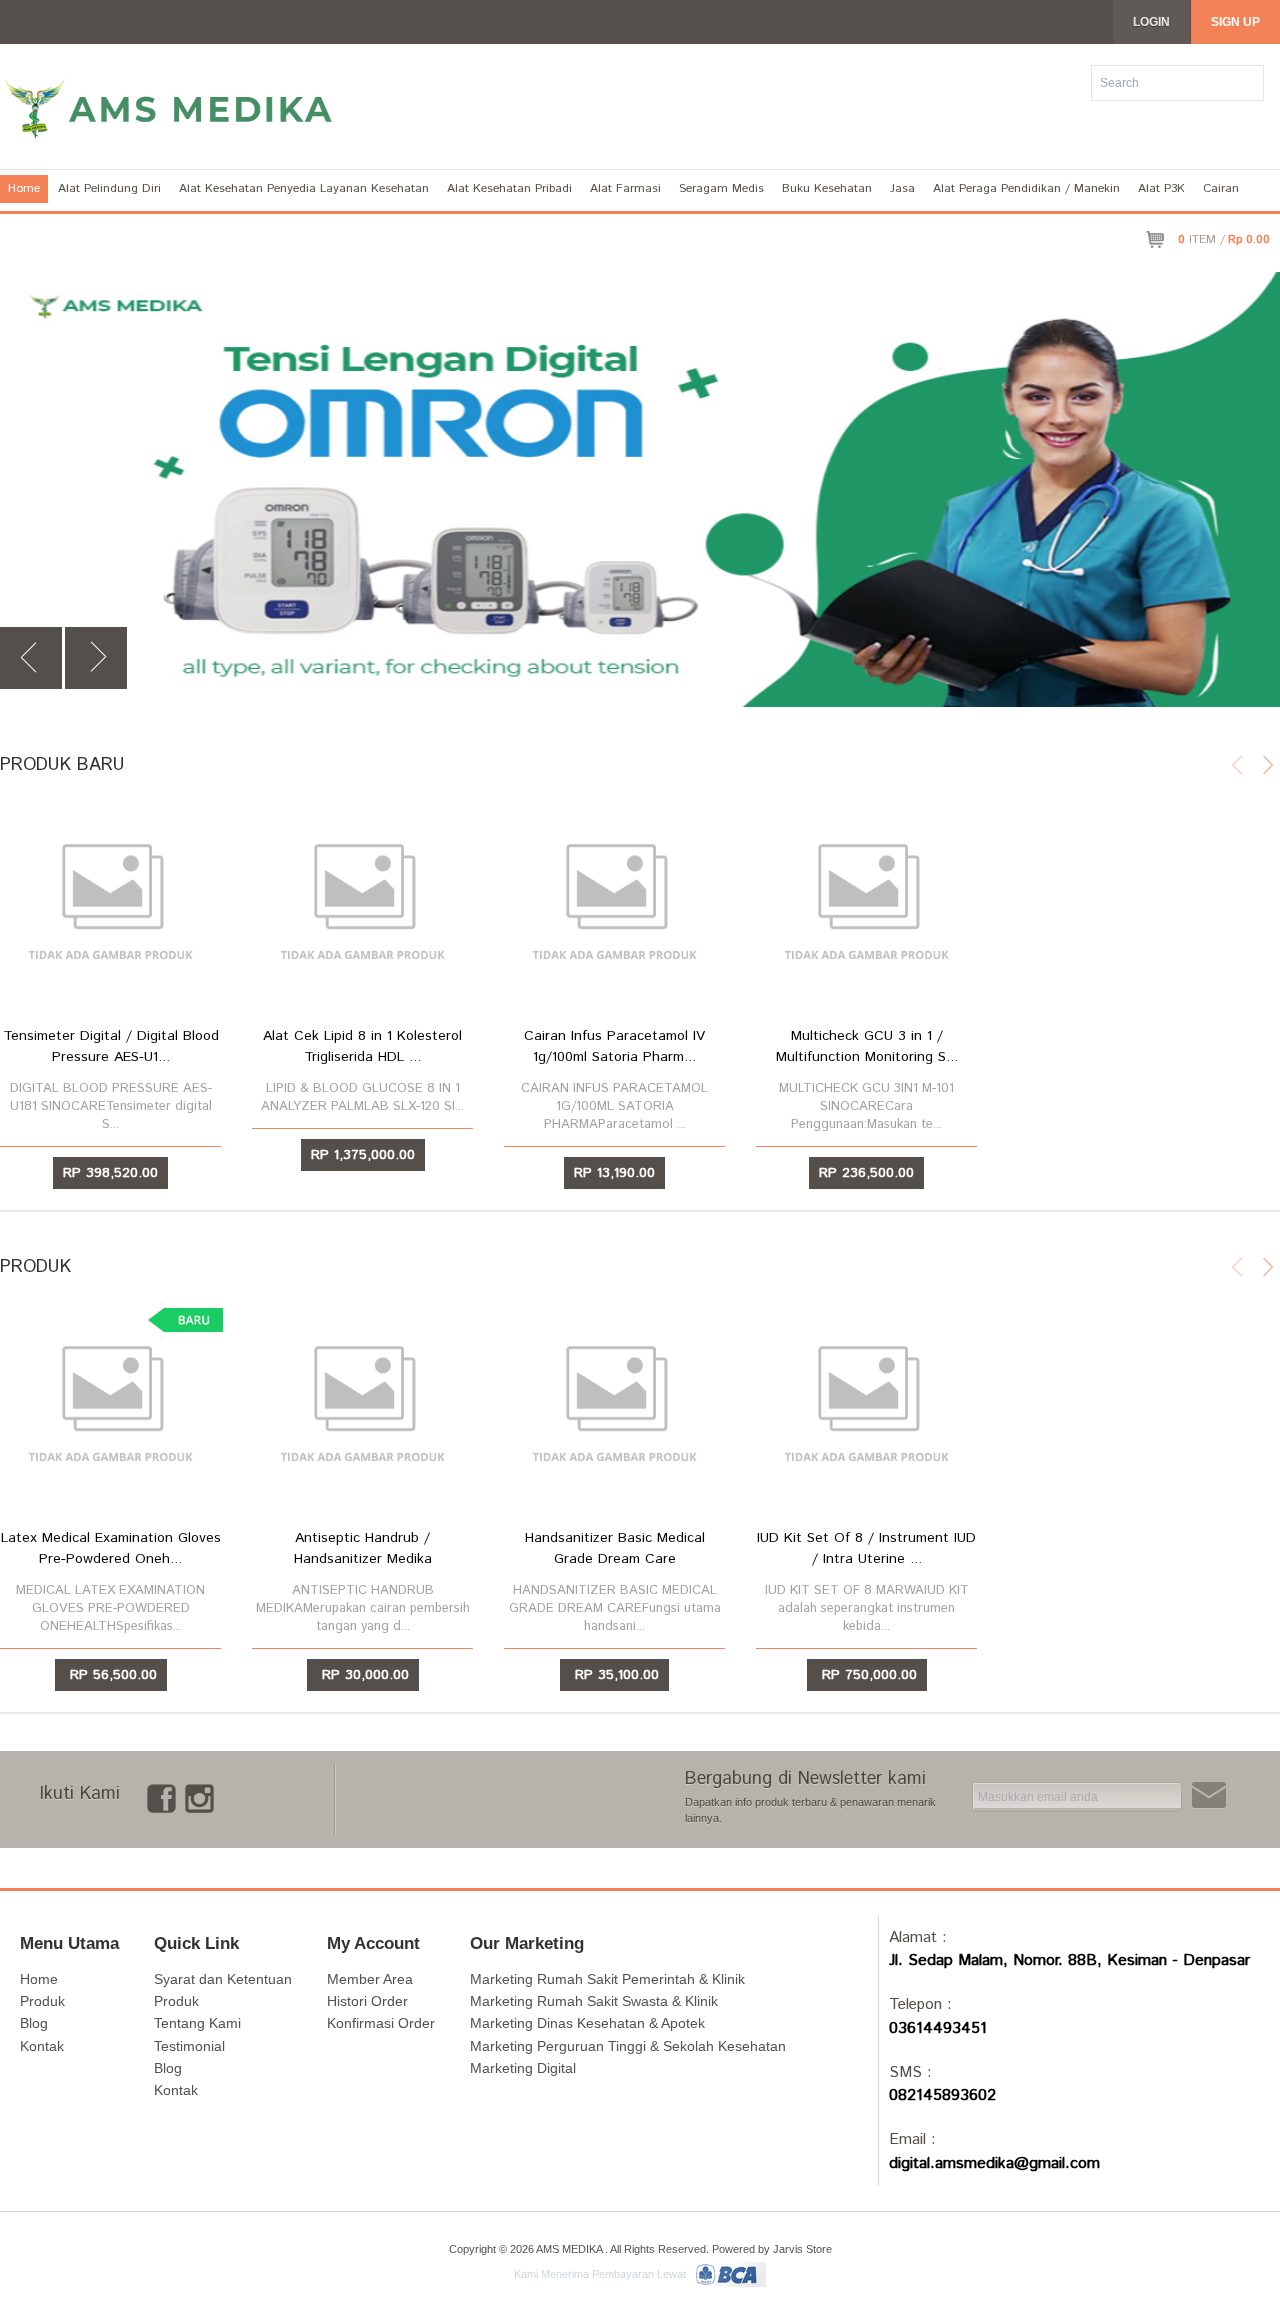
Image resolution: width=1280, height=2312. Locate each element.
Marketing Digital (523, 2068)
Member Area (370, 1979)
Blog (34, 2023)
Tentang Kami (197, 2023)
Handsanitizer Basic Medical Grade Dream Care (615, 1548)
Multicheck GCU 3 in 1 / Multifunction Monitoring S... (867, 1046)
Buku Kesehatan (827, 188)
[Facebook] (161, 1795)
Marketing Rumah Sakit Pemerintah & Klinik (607, 1979)
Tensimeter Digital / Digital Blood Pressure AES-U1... (111, 1046)
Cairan (1221, 188)
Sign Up (1235, 22)
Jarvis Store (802, 2249)
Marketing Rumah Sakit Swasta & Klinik (594, 2001)
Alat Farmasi (625, 188)
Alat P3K (1161, 188)
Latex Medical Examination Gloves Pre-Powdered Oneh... (111, 1548)
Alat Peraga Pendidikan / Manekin (1026, 188)
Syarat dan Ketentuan (223, 1979)
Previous (31, 658)
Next (96, 658)
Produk (42, 2001)
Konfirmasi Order (381, 2023)
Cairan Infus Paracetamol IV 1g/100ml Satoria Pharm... (614, 1046)
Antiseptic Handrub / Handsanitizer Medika (363, 1548)
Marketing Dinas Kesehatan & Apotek (587, 2023)
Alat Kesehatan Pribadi (509, 188)
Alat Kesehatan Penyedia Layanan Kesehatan (304, 188)
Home (24, 188)
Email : (912, 2139)
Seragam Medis (721, 188)
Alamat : (918, 1937)
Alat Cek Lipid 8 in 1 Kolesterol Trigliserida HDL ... (362, 1046)
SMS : (910, 2072)
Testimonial (189, 2046)
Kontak (42, 2046)
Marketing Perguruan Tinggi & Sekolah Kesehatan (628, 2046)
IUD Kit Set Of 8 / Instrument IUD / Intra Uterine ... (866, 1548)
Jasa (902, 188)
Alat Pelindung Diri (109, 188)
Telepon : (920, 2004)
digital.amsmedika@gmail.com (994, 2163)
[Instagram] (199, 1795)
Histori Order (367, 2001)
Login (1151, 22)
